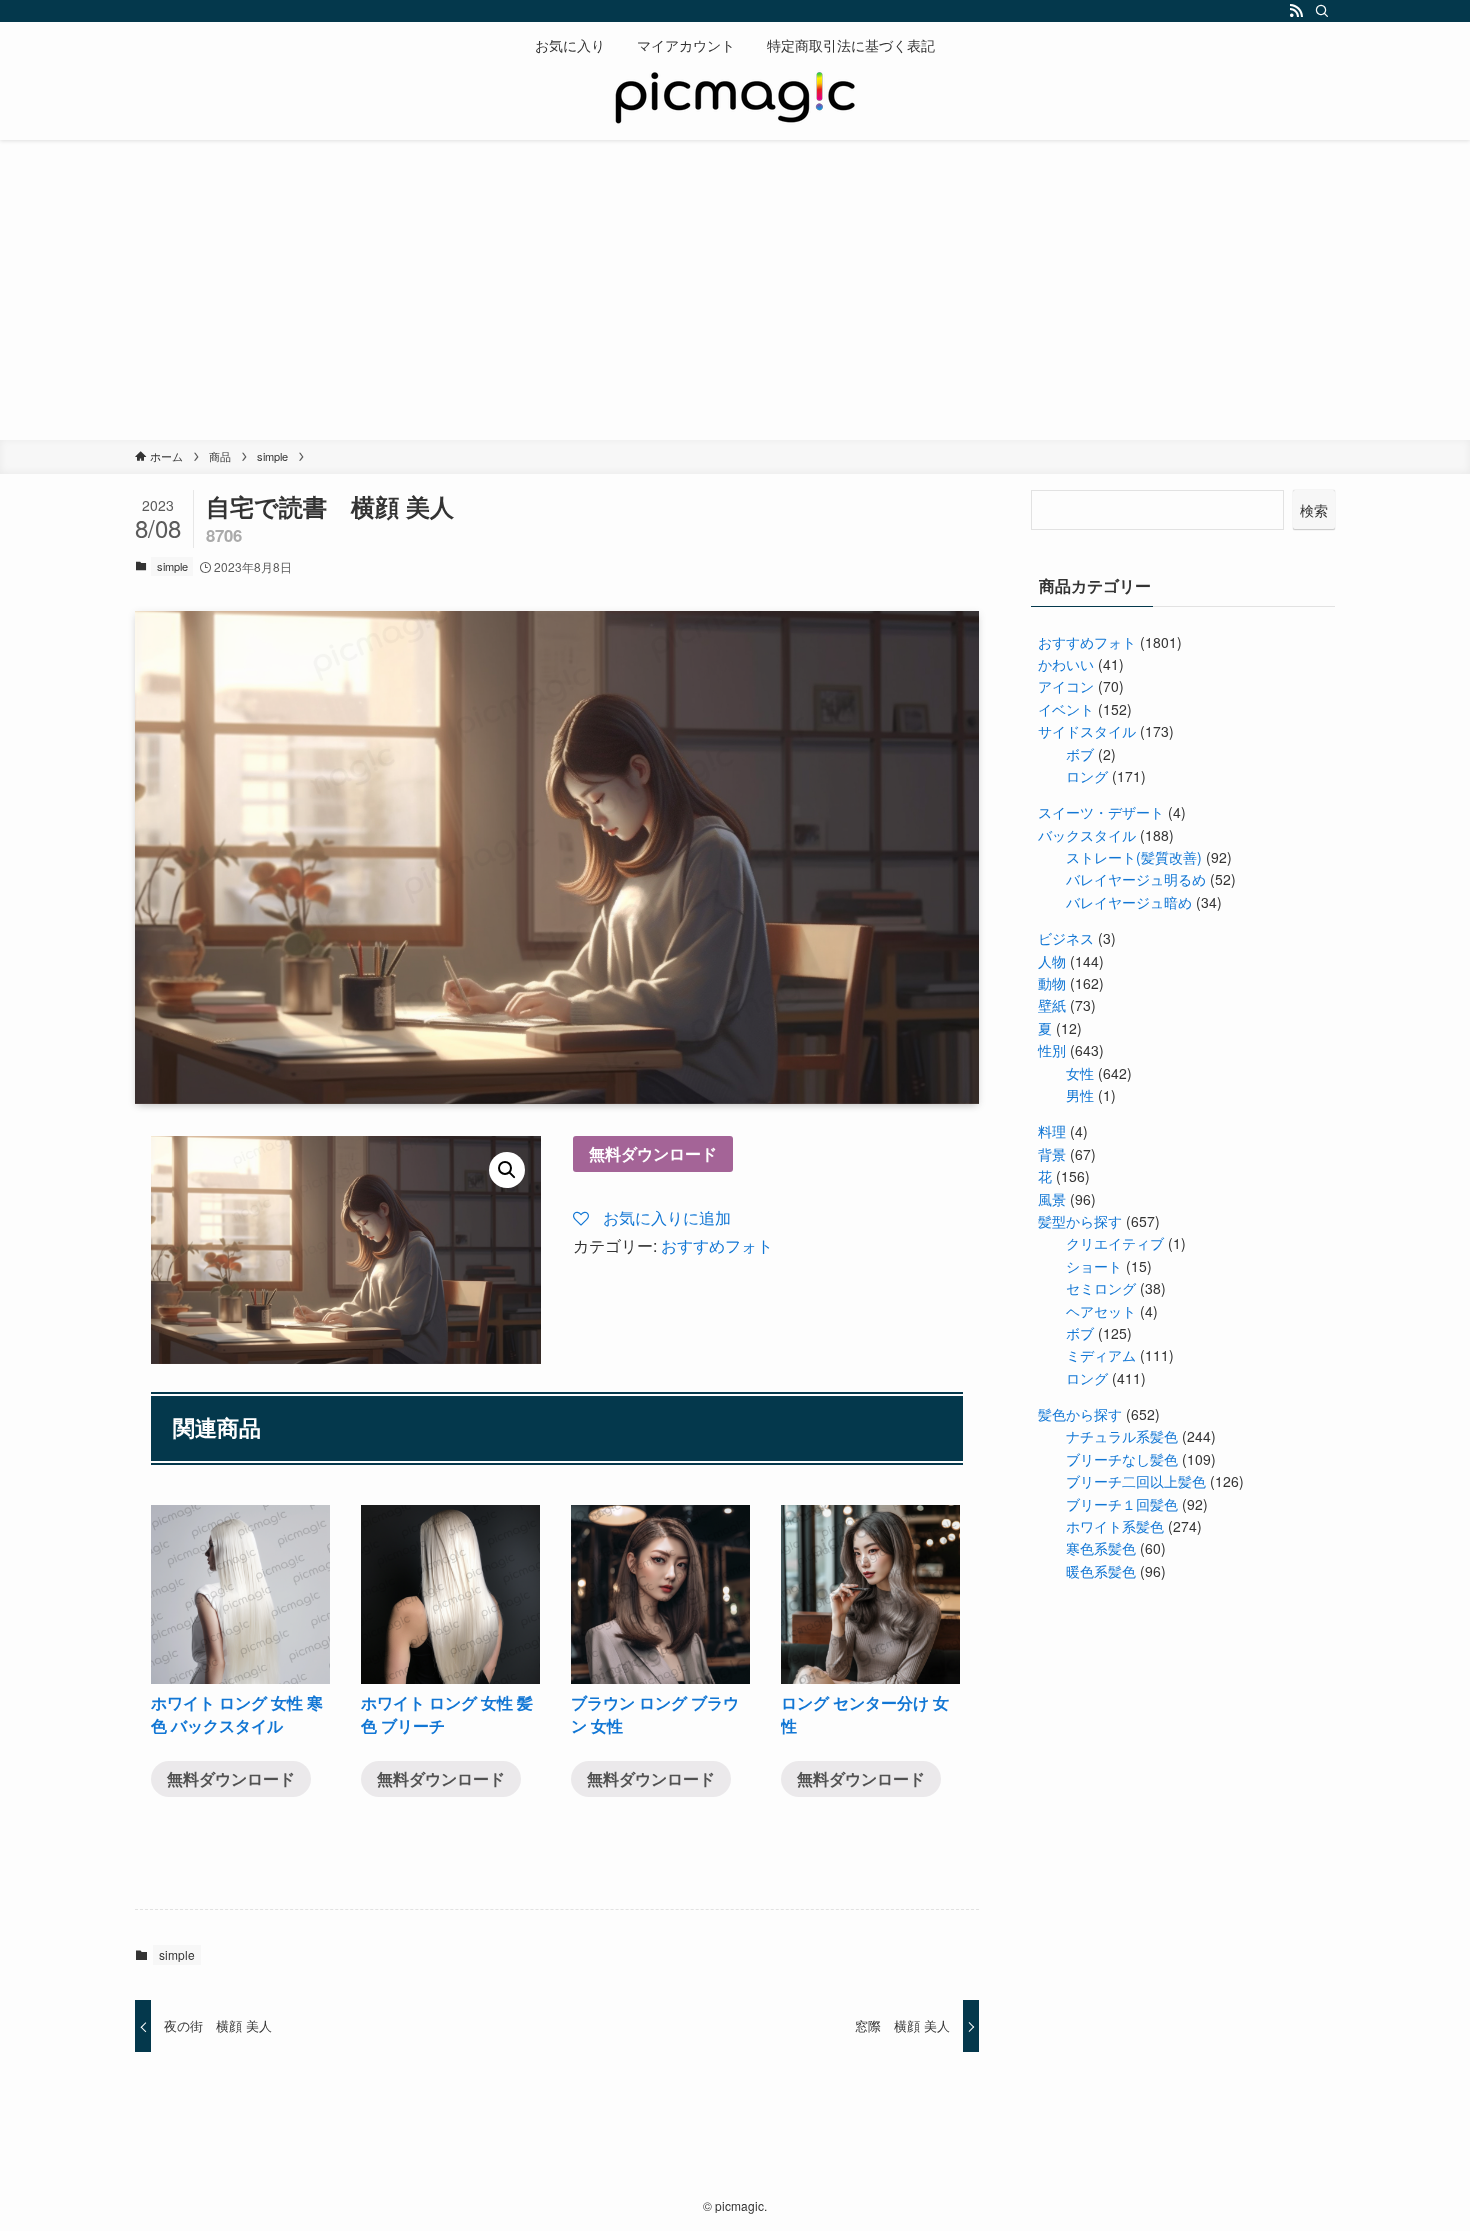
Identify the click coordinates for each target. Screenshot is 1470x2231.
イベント (1066, 709)
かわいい (1066, 664)
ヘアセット (1101, 1311)
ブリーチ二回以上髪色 (1136, 1481)
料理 (1052, 1131)
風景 (1052, 1199)
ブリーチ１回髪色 (1122, 1504)
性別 (1052, 1050)
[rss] (1296, 11)
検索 (1314, 510)
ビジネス (1066, 938)
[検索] (1322, 11)
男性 (1080, 1095)
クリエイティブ (1115, 1243)
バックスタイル (1087, 835)
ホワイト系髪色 (1115, 1526)
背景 (1052, 1154)
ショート (1094, 1266)
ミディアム (1101, 1355)
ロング (1087, 776)
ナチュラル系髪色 (1122, 1436)
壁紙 (1052, 1005)
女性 (1080, 1073)
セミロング (1101, 1288)
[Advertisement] (735, 290)
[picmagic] (735, 100)
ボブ (1080, 754)
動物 (1052, 983)
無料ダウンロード (653, 1153)
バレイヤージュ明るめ (1136, 879)
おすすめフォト (717, 1245)
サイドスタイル (1087, 731)
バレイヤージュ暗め (1129, 902)
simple (172, 566)
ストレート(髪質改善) (1134, 857)
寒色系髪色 (1101, 1548)
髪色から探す (1080, 1414)
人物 (1052, 961)
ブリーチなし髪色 (1122, 1459)
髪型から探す (1080, 1221)
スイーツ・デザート (1101, 812)
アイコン (1066, 686)
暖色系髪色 (1101, 1571)
